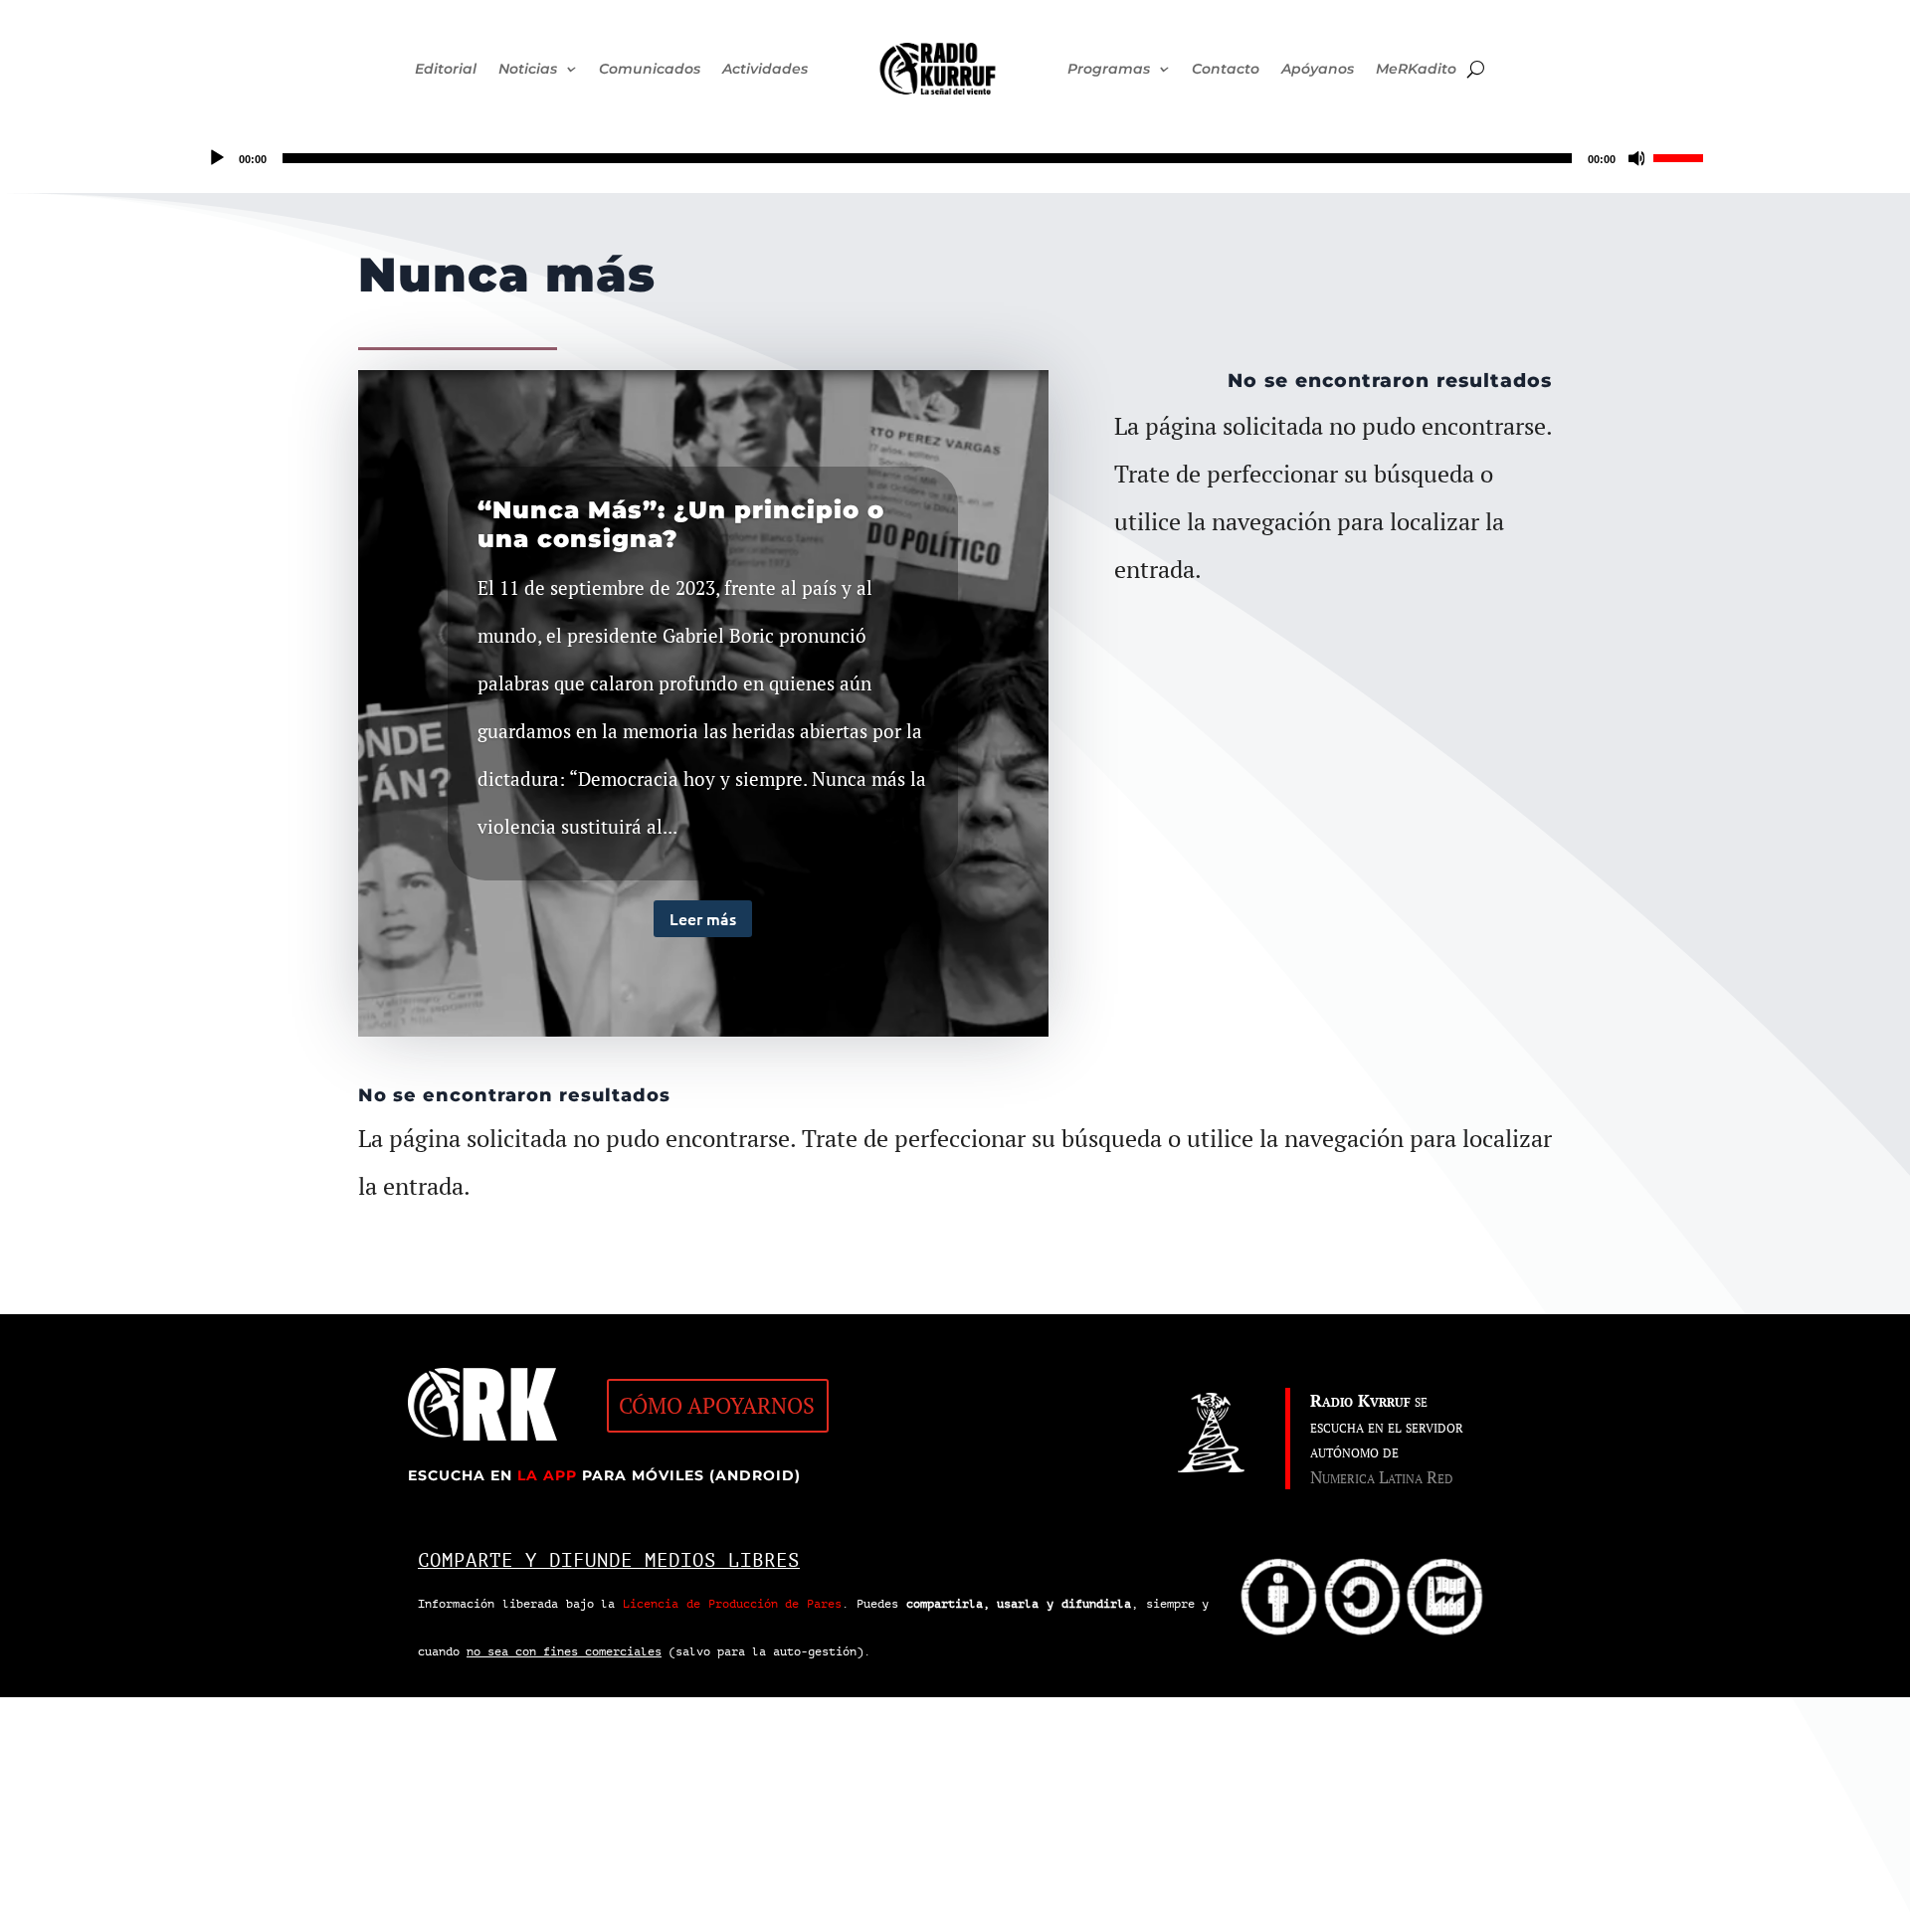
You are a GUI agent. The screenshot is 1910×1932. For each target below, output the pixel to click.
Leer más (703, 918)
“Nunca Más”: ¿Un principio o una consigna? (681, 524)
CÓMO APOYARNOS (717, 1405)
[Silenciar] (1637, 158)
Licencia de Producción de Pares (732, 1604)
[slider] (1681, 156)
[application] (955, 158)
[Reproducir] (217, 158)
